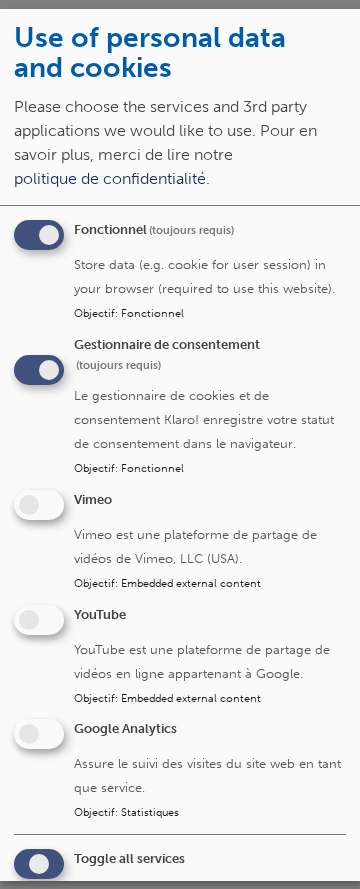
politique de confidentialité (110, 179)
